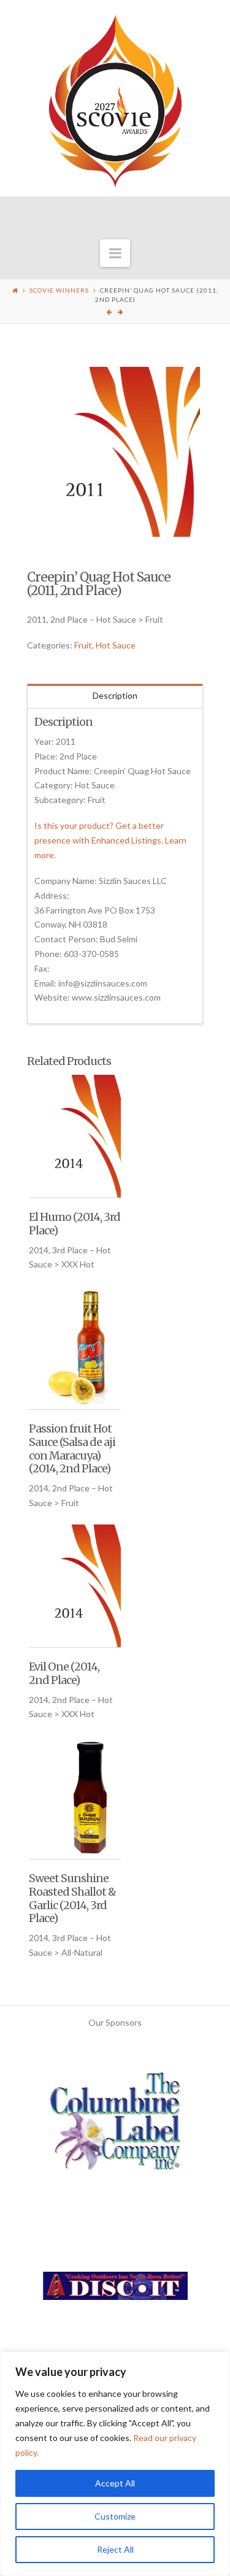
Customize (115, 2516)
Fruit (83, 645)
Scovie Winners (59, 290)
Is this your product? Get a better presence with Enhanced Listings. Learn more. (110, 840)
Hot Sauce (116, 645)
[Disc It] (115, 2290)
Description (115, 695)
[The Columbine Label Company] (115, 2125)
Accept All (115, 2483)
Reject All (115, 2549)
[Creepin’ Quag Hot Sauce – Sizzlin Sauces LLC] (115, 452)
